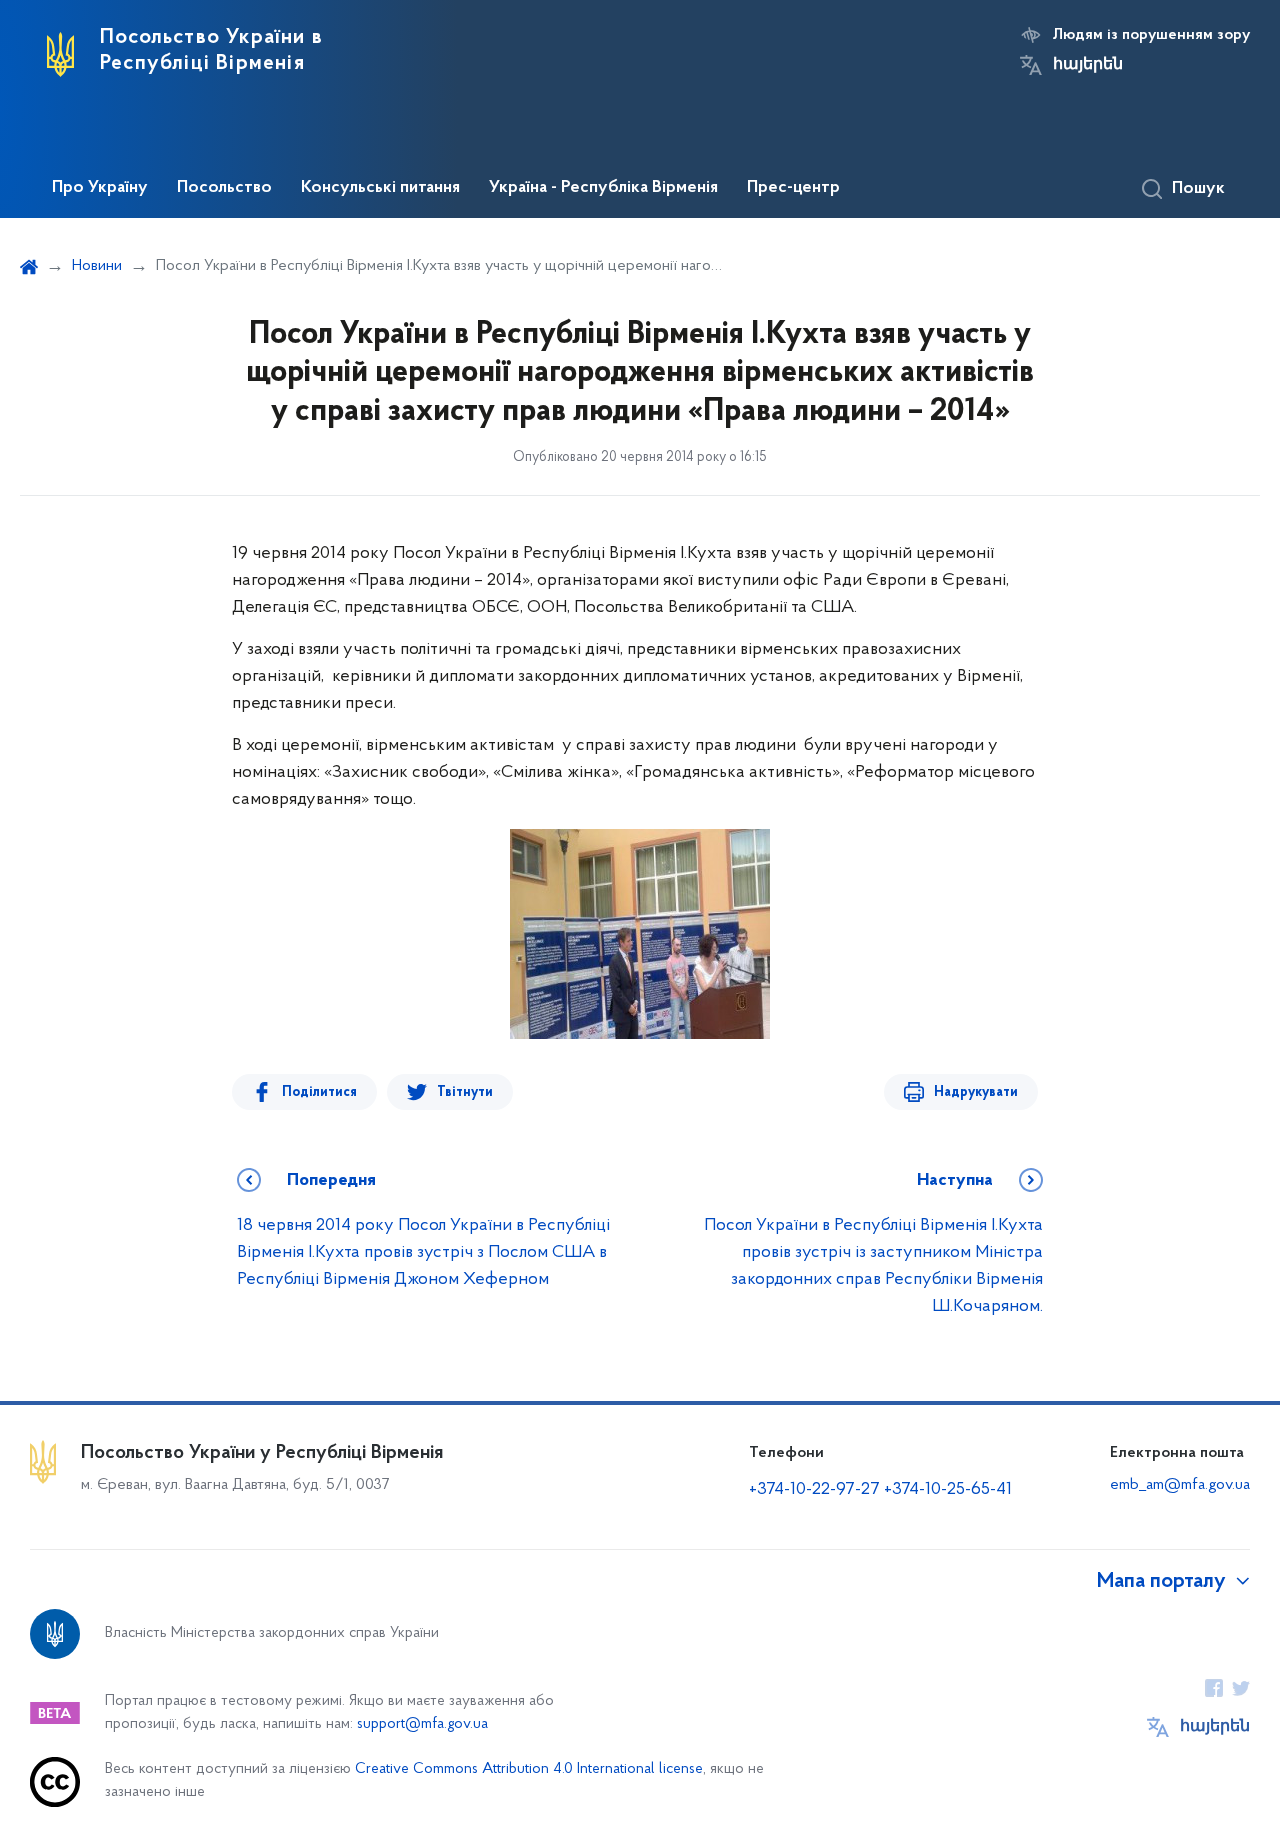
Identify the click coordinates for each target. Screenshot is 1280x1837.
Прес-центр (793, 188)
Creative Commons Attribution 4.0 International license (529, 1769)
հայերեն (1088, 65)
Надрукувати (976, 1092)
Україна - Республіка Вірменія (603, 188)
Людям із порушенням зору (1151, 35)
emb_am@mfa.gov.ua (1180, 1485)
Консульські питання (380, 188)
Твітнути (465, 1092)
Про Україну (100, 188)
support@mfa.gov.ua (422, 1724)
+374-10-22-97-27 (814, 1490)
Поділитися (319, 1092)
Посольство (224, 188)
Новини (97, 266)
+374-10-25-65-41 (948, 1490)
